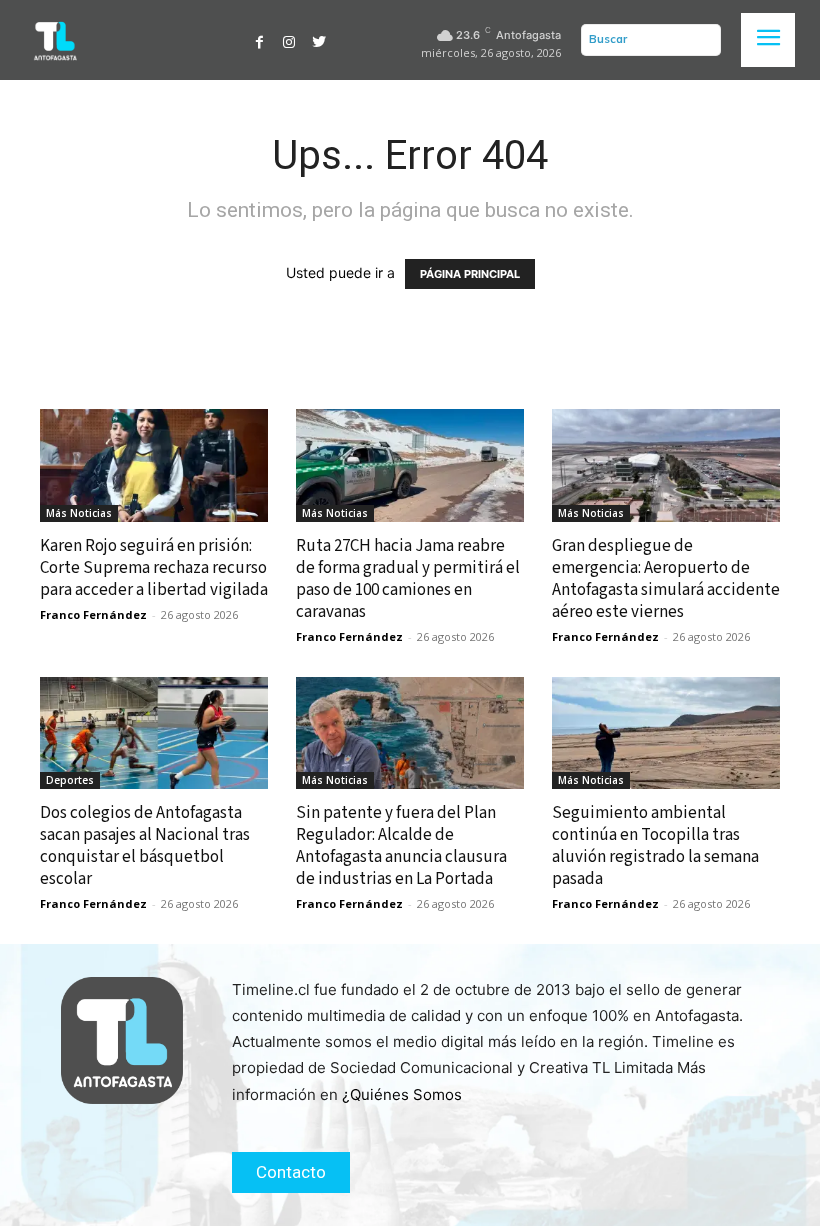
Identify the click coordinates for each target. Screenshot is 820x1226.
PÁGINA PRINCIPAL (470, 274)
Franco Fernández (93, 614)
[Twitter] (319, 40)
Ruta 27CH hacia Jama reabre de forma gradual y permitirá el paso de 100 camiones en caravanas (408, 579)
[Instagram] (289, 40)
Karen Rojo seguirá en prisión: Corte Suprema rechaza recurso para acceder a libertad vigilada (154, 568)
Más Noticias (79, 513)
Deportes (70, 780)
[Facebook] (260, 40)
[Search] (701, 40)
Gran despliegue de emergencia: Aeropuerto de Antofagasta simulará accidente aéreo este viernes (666, 579)
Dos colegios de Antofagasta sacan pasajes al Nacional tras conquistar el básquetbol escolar (145, 846)
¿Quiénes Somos (402, 1094)
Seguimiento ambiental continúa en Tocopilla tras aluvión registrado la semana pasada (655, 846)
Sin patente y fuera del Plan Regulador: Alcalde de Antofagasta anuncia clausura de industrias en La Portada (401, 846)
